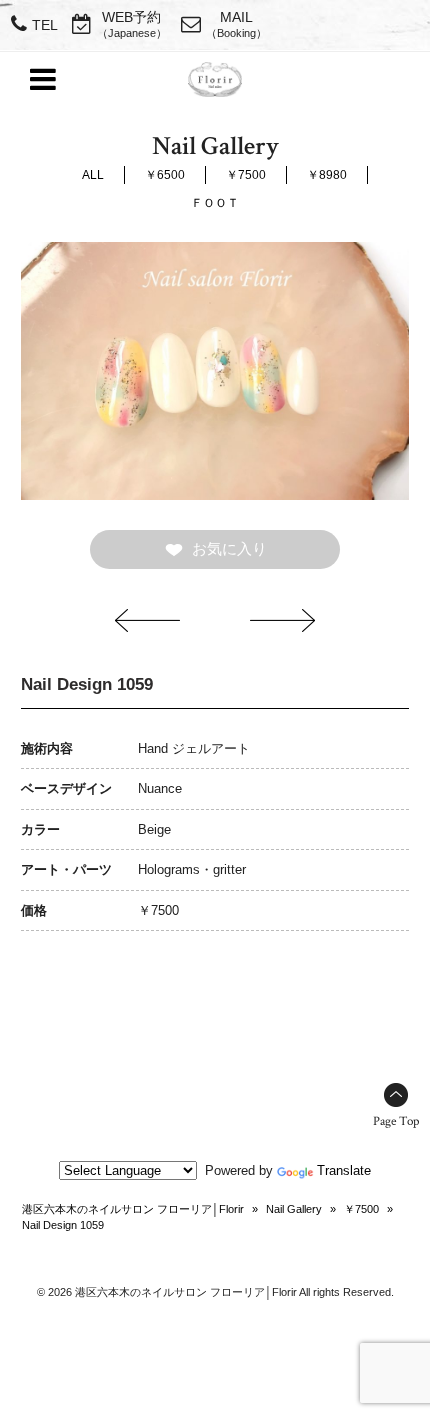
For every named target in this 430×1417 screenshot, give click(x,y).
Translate (344, 1170)
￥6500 (165, 175)
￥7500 (246, 175)
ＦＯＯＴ (215, 203)
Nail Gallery (294, 1209)
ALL (93, 175)
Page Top (396, 1121)
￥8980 (327, 175)
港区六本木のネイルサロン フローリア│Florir (133, 1209)
